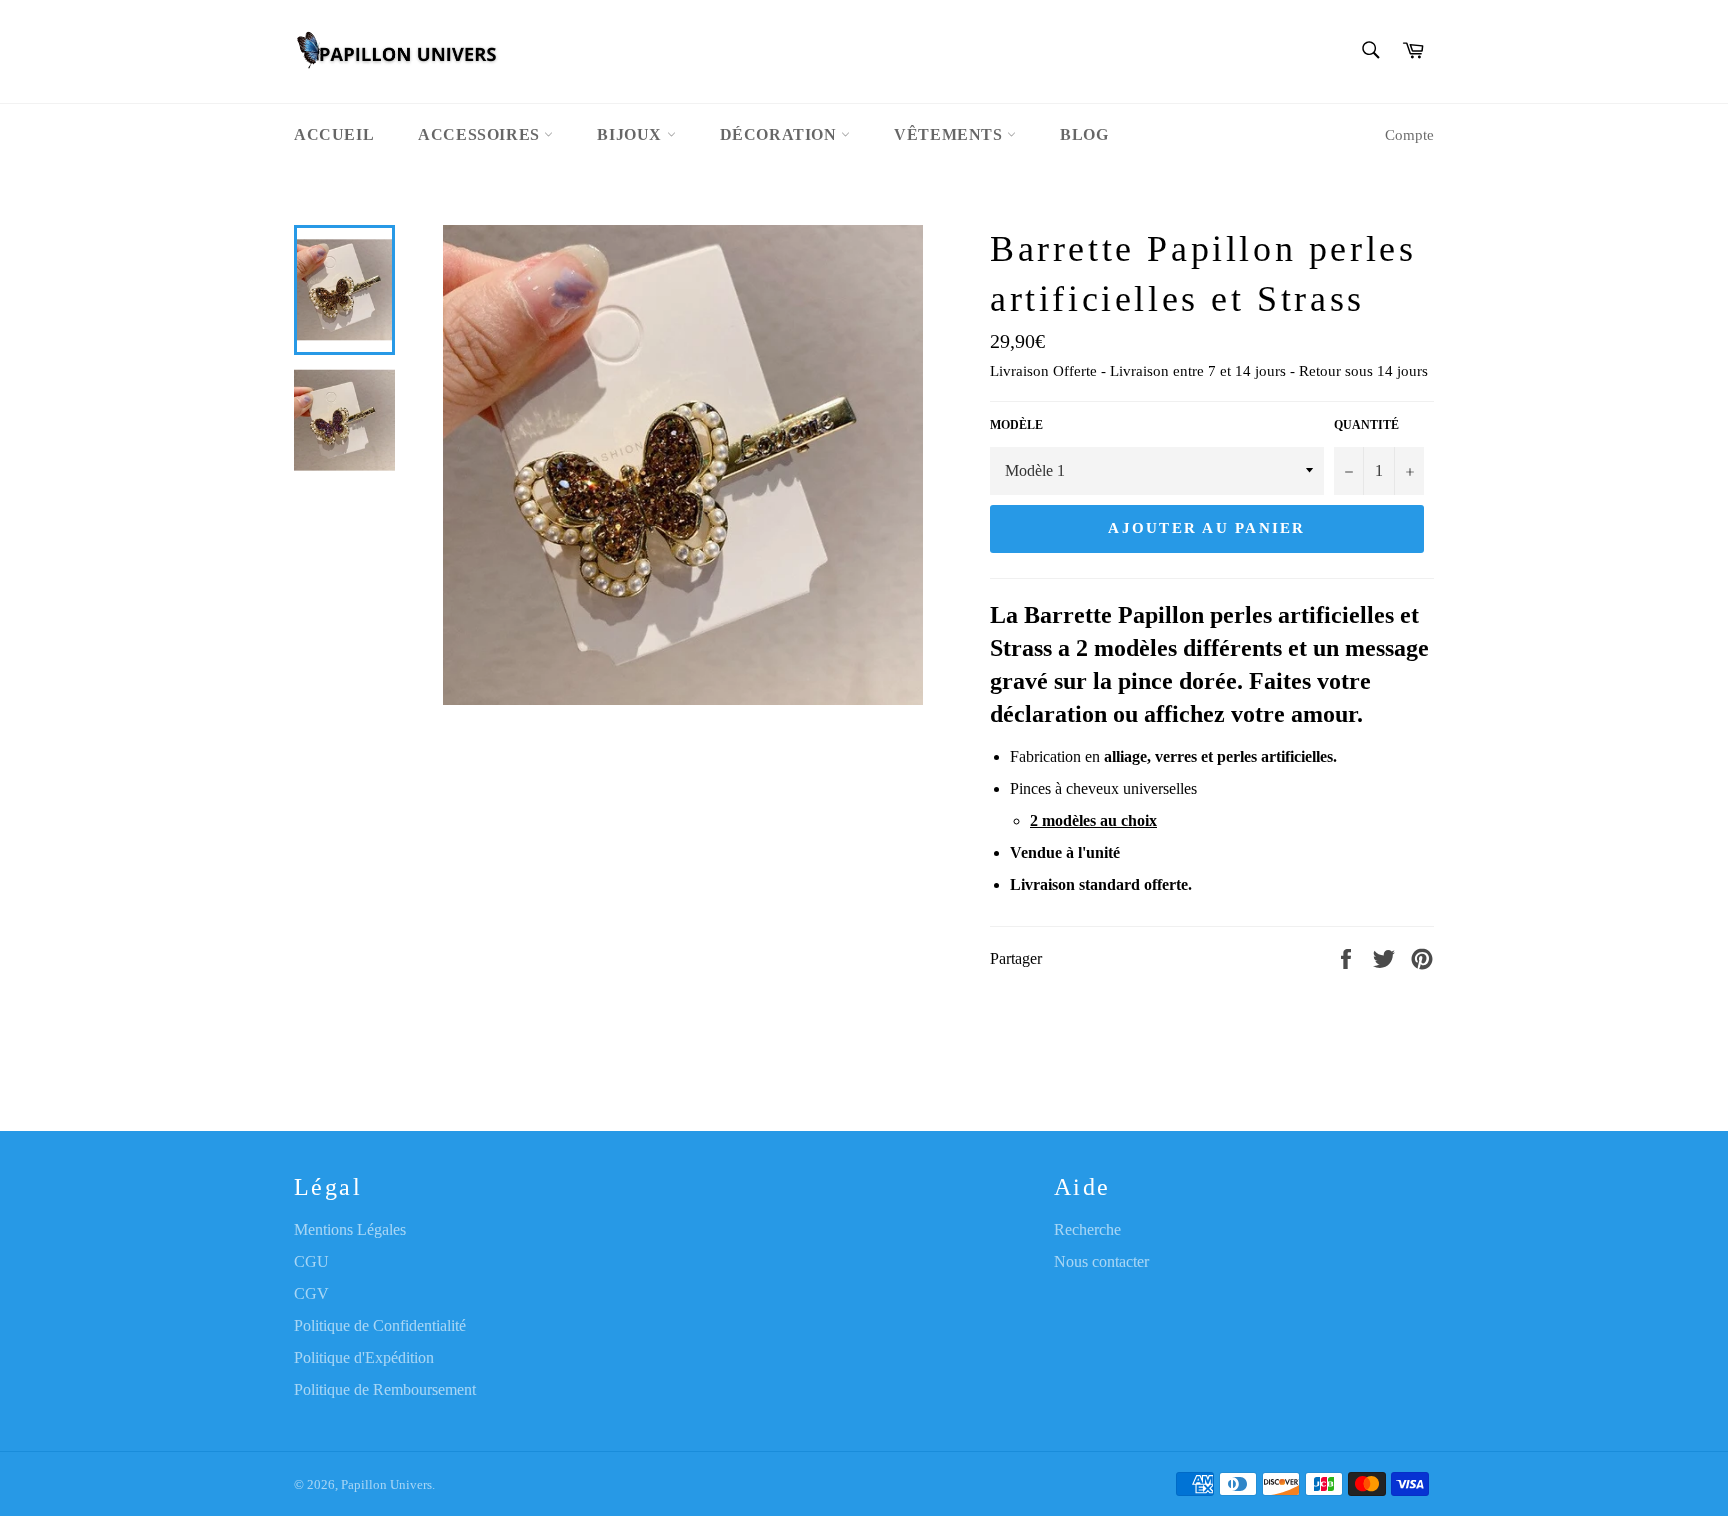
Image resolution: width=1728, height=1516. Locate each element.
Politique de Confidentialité (380, 1325)
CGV (311, 1293)
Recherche (1087, 1229)
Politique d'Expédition (364, 1357)
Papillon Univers (386, 1485)
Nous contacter (1101, 1261)
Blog (1084, 134)
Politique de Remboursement (385, 1389)
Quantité (1366, 425)
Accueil (334, 134)
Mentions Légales (350, 1229)
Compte (1409, 135)
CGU (311, 1261)
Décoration (781, 134)
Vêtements (950, 134)
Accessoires (481, 134)
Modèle (1016, 425)
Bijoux (631, 134)
